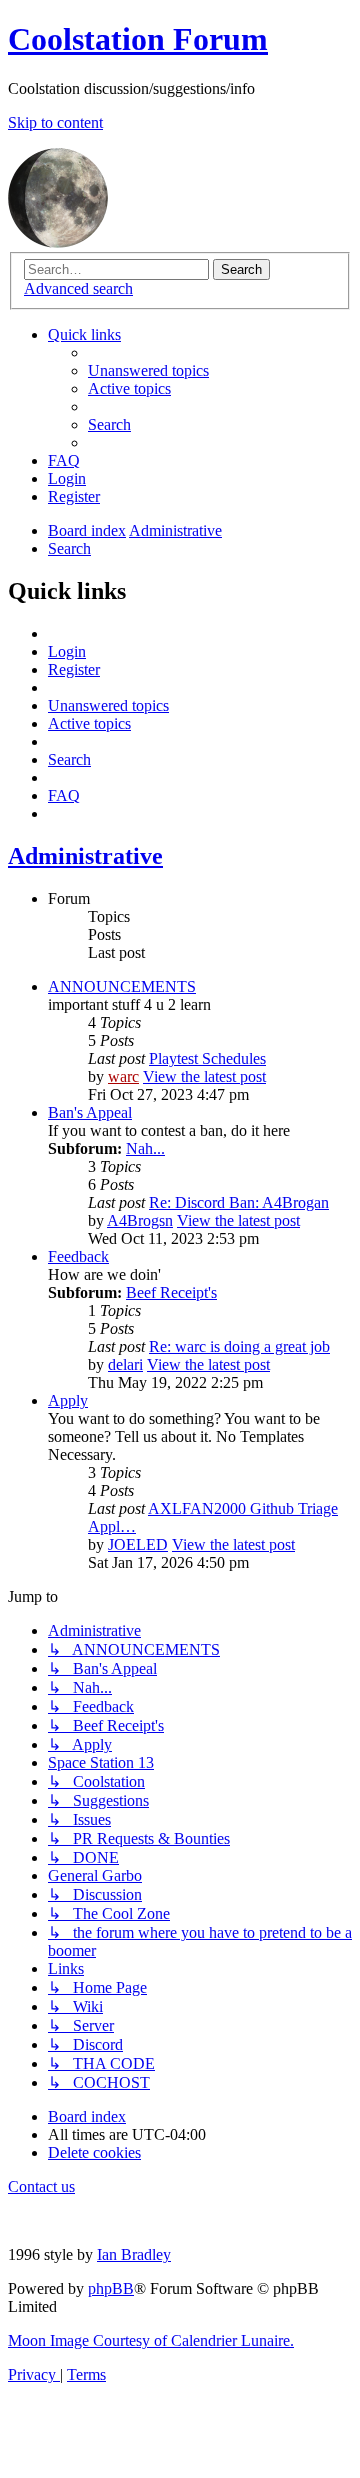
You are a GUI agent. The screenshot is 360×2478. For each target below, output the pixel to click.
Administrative (85, 856)
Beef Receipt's (171, 1292)
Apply (68, 1400)
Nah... (145, 1148)
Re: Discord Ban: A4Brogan (239, 1202)
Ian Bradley (134, 2254)
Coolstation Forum (138, 39)
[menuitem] (148, 370)
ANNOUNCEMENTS (122, 986)
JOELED (138, 1544)
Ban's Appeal (90, 1112)
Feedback (78, 1256)
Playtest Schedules (207, 1058)
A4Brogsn (140, 1220)
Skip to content (55, 122)
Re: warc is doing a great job (239, 1346)
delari (125, 1364)
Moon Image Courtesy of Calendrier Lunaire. (151, 2340)
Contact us (41, 2186)
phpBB (111, 2288)
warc (123, 1076)
